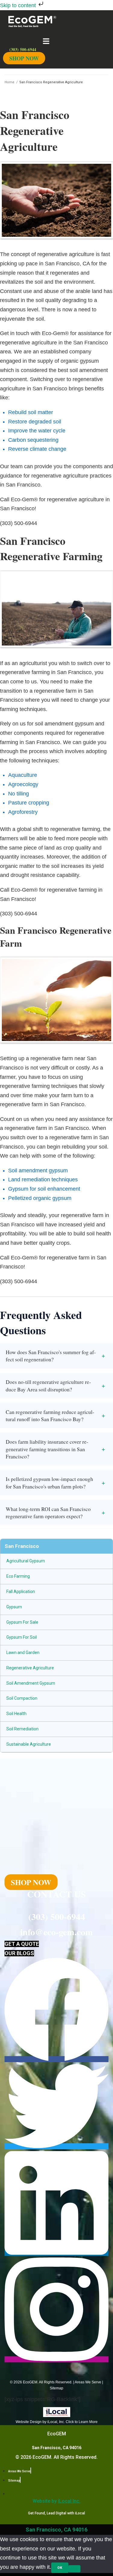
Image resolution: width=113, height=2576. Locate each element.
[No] (74, 2569)
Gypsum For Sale (22, 1622)
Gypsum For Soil (22, 1637)
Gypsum (14, 1607)
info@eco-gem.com (56, 1932)
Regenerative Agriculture (30, 1668)
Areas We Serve (88, 2382)
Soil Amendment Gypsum (31, 1683)
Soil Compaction (22, 1698)
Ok (60, 2568)
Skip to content (19, 5)
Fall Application (21, 1592)
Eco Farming (18, 1576)
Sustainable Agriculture (29, 1744)
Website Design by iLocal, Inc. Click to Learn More (57, 2422)
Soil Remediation (22, 1729)
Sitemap (56, 2388)
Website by (56, 2501)
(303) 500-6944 (57, 1916)
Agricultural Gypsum (26, 1561)
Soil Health (16, 1714)
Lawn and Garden (23, 1653)
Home (9, 82)
